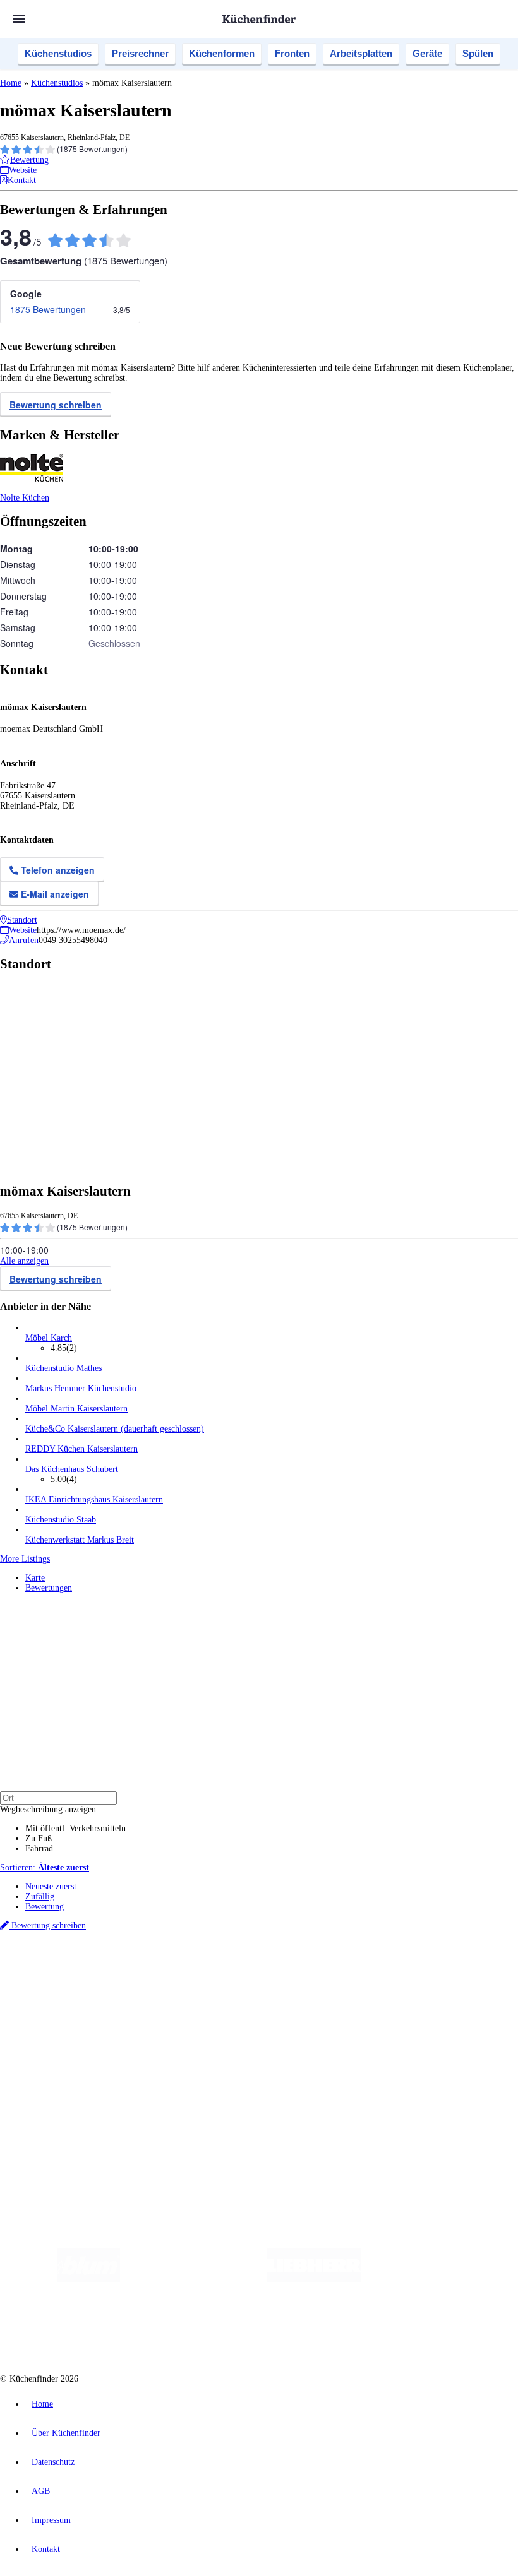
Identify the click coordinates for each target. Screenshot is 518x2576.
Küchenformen (222, 53)
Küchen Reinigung (58, 2013)
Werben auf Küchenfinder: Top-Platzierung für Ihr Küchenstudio (142, 2086)
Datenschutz (53, 2462)
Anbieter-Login (62, 2106)
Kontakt (46, 2549)
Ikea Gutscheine (87, 1980)
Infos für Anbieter (57, 2076)
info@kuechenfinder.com (228, 2129)
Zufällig (40, 1896)
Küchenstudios (58, 53)
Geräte (427, 53)
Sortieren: (45, 1867)
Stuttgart (364, 1970)
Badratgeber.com (55, 2053)
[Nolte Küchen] (178, 2330)
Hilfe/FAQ (44, 2043)
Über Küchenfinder (60, 2033)
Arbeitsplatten (361, 53)
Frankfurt (315, 1970)
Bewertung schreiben (56, 405)
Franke (391, 1970)
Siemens (418, 1970)
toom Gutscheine (268, 1980)
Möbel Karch (49, 1338)
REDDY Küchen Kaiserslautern (81, 1449)
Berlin (83, 1970)
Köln (340, 1970)
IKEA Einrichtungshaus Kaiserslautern (94, 1499)
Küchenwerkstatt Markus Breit (80, 1540)
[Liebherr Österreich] (314, 2280)
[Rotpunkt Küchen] (251, 2330)
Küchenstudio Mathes (63, 1368)
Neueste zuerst (51, 1886)
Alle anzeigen (24, 1261)
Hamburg (110, 1970)
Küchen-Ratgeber (56, 2023)
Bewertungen (49, 1588)
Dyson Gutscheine (212, 1980)
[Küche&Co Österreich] (344, 2330)
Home (11, 83)
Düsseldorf (280, 1970)
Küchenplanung (53, 2003)
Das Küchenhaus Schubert (72, 1469)
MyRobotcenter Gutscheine (392, 1980)
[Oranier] (438, 2280)
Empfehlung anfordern (66, 1959)
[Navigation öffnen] (19, 19)
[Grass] (194, 2280)
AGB (41, 2491)
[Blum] (88, 2280)
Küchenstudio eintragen (67, 2096)
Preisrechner (140, 53)
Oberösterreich (218, 1970)
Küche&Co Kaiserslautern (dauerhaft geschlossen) (115, 1429)
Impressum (51, 2520)
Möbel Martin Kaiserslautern (76, 1409)
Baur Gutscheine (322, 1980)
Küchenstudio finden (62, 1949)
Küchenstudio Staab (61, 1520)
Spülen (478, 53)
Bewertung (45, 1907)
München (142, 1970)
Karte (35, 1578)
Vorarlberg (176, 1970)
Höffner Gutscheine (467, 1980)
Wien (252, 1970)
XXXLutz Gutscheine (147, 1980)
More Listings (25, 1559)
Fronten (292, 53)
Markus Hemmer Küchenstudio (81, 1388)
